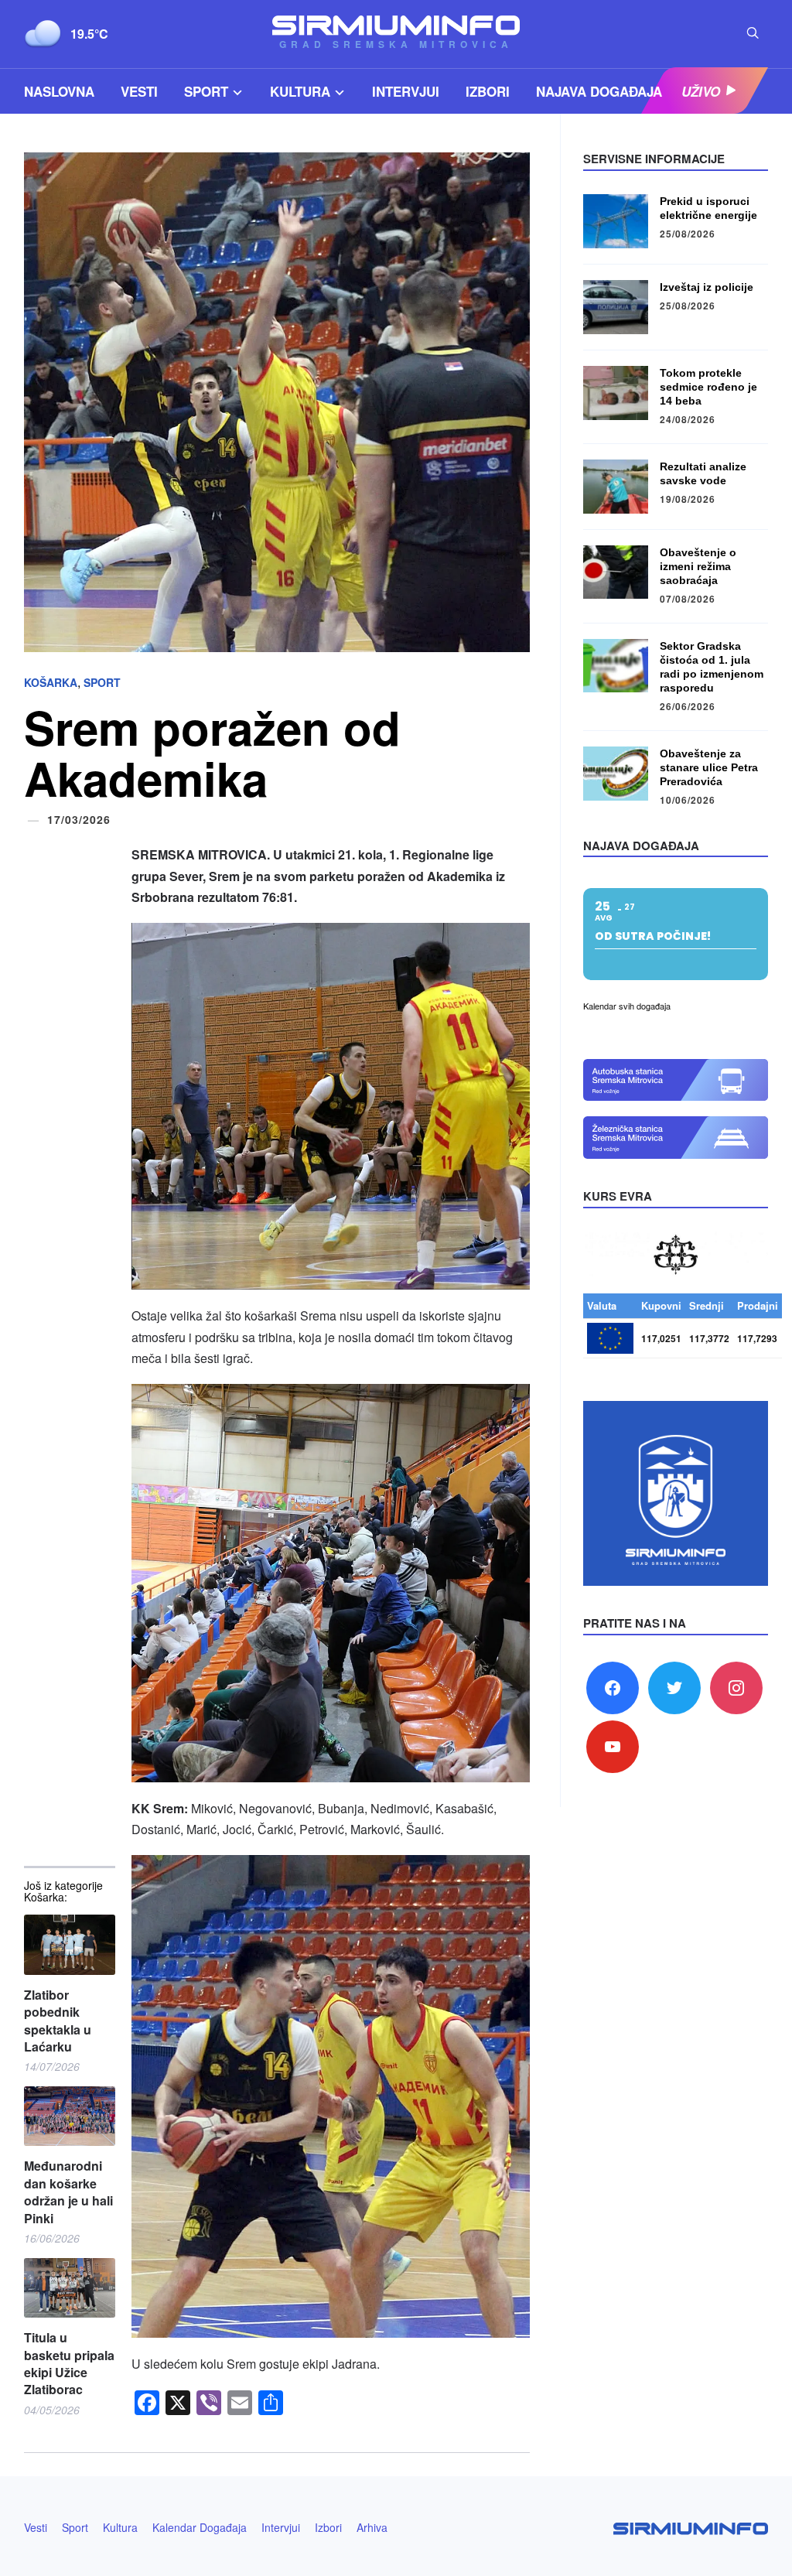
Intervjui (406, 91)
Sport (206, 91)
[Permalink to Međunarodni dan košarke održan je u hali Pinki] (70, 2116)
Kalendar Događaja (200, 2527)
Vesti (139, 91)
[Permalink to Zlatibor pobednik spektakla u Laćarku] (70, 1945)
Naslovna (59, 91)
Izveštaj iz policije (707, 287)
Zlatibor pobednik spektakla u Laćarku (58, 2021)
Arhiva (372, 2527)
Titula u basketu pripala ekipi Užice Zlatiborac (69, 2364)
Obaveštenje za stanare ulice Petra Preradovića (709, 767)
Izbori (488, 91)
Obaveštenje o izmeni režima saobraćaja (698, 566)
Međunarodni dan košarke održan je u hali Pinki (68, 2192)
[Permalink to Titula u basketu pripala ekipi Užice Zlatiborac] (70, 2288)
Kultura (300, 91)
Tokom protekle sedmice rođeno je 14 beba (708, 387)
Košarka (51, 682)
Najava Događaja (599, 91)
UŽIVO (701, 91)
